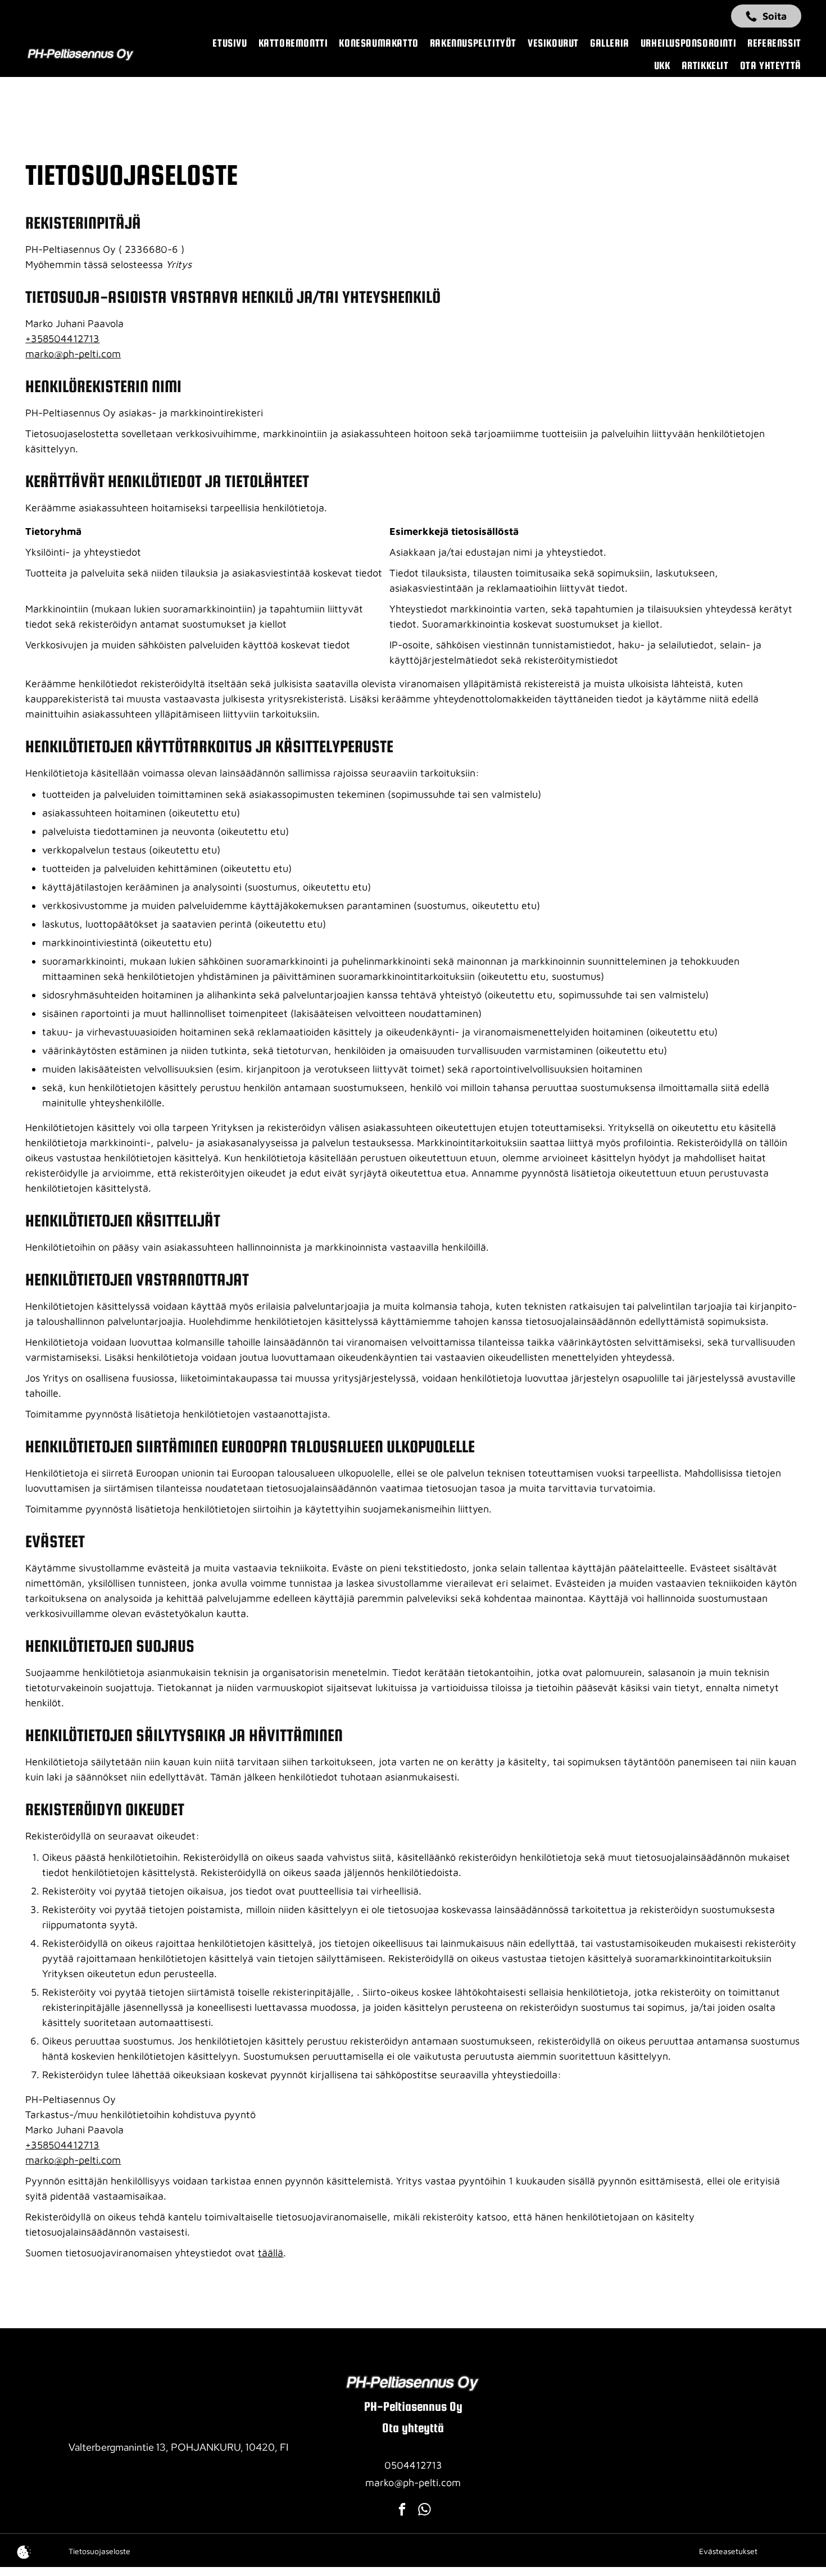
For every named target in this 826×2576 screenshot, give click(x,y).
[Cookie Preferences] (24, 2552)
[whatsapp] (425, 2511)
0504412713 (413, 2465)
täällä (271, 2253)
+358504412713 (62, 339)
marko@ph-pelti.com (73, 354)
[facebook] (402, 2511)
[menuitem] (224, 43)
